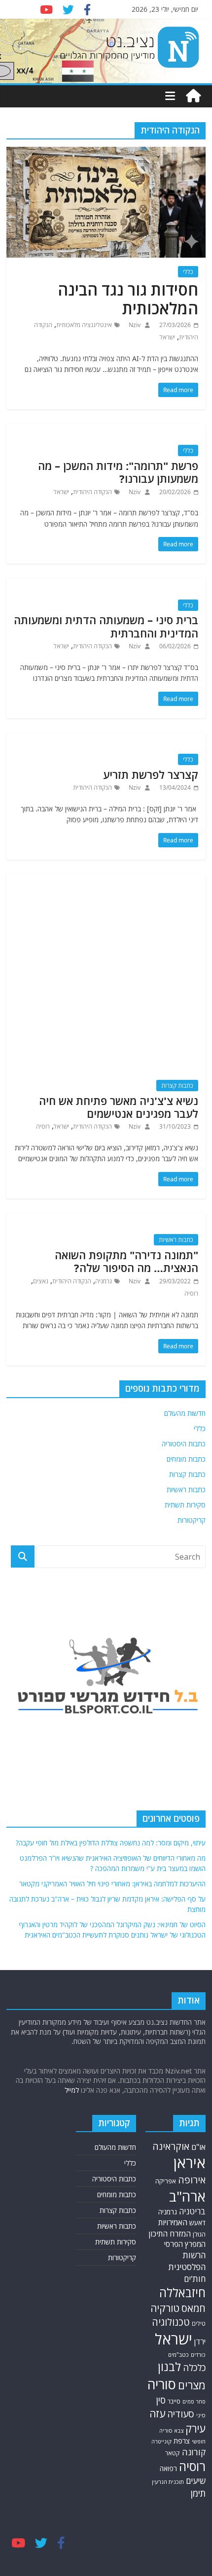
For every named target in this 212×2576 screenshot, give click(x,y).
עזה (157, 2413)
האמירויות (173, 2222)
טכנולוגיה (171, 2322)
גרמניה (104, 1281)
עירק (195, 2428)
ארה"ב (187, 2196)
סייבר (174, 2401)
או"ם (198, 2147)
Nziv (134, 325)
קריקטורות (192, 1520)
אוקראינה (171, 2146)
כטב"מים (178, 2355)
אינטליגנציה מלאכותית (84, 325)
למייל (72, 2090)
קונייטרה (161, 2441)
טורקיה (165, 2308)
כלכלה (194, 2367)
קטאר (173, 2453)
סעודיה (181, 2414)
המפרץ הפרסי (185, 2244)
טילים (199, 2323)
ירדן (200, 2342)
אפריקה (166, 2181)
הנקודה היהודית (92, 492)
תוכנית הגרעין (168, 2482)
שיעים (196, 2481)
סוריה (162, 2384)
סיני (201, 2415)
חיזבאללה (182, 2292)
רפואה (168, 2468)
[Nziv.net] (193, 96)
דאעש (197, 2223)
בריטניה (192, 2211)
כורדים (198, 2355)
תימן (198, 2493)
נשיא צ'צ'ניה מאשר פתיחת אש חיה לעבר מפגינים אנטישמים (119, 1107)
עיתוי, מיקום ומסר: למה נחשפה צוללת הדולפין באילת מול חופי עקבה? (111, 1843)
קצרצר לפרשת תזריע (151, 774)
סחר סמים (194, 2402)
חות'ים (195, 2279)
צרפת (182, 2441)
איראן (190, 2163)
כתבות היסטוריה (184, 1444)
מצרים (192, 2385)
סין (161, 2400)
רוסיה (43, 1126)
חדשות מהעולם (185, 1413)
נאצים (41, 1281)
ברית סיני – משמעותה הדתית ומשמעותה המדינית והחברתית (106, 626)
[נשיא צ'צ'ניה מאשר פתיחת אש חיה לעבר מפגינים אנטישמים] (106, 880)
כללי (188, 272)
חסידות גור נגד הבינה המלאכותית (128, 299)
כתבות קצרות (177, 1086)
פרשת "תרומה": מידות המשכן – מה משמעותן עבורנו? (118, 472)
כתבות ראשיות (176, 1240)
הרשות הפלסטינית (187, 2261)
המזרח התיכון (170, 2234)
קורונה (194, 2452)
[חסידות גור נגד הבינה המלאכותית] (106, 153)
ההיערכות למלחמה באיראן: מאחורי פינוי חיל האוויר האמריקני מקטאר (112, 1884)
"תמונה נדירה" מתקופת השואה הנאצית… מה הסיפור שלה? (126, 1261)
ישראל (167, 337)
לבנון (169, 2367)
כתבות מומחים (186, 1459)
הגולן (199, 2234)
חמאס (194, 2308)
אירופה (192, 2180)
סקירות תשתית (185, 1505)
